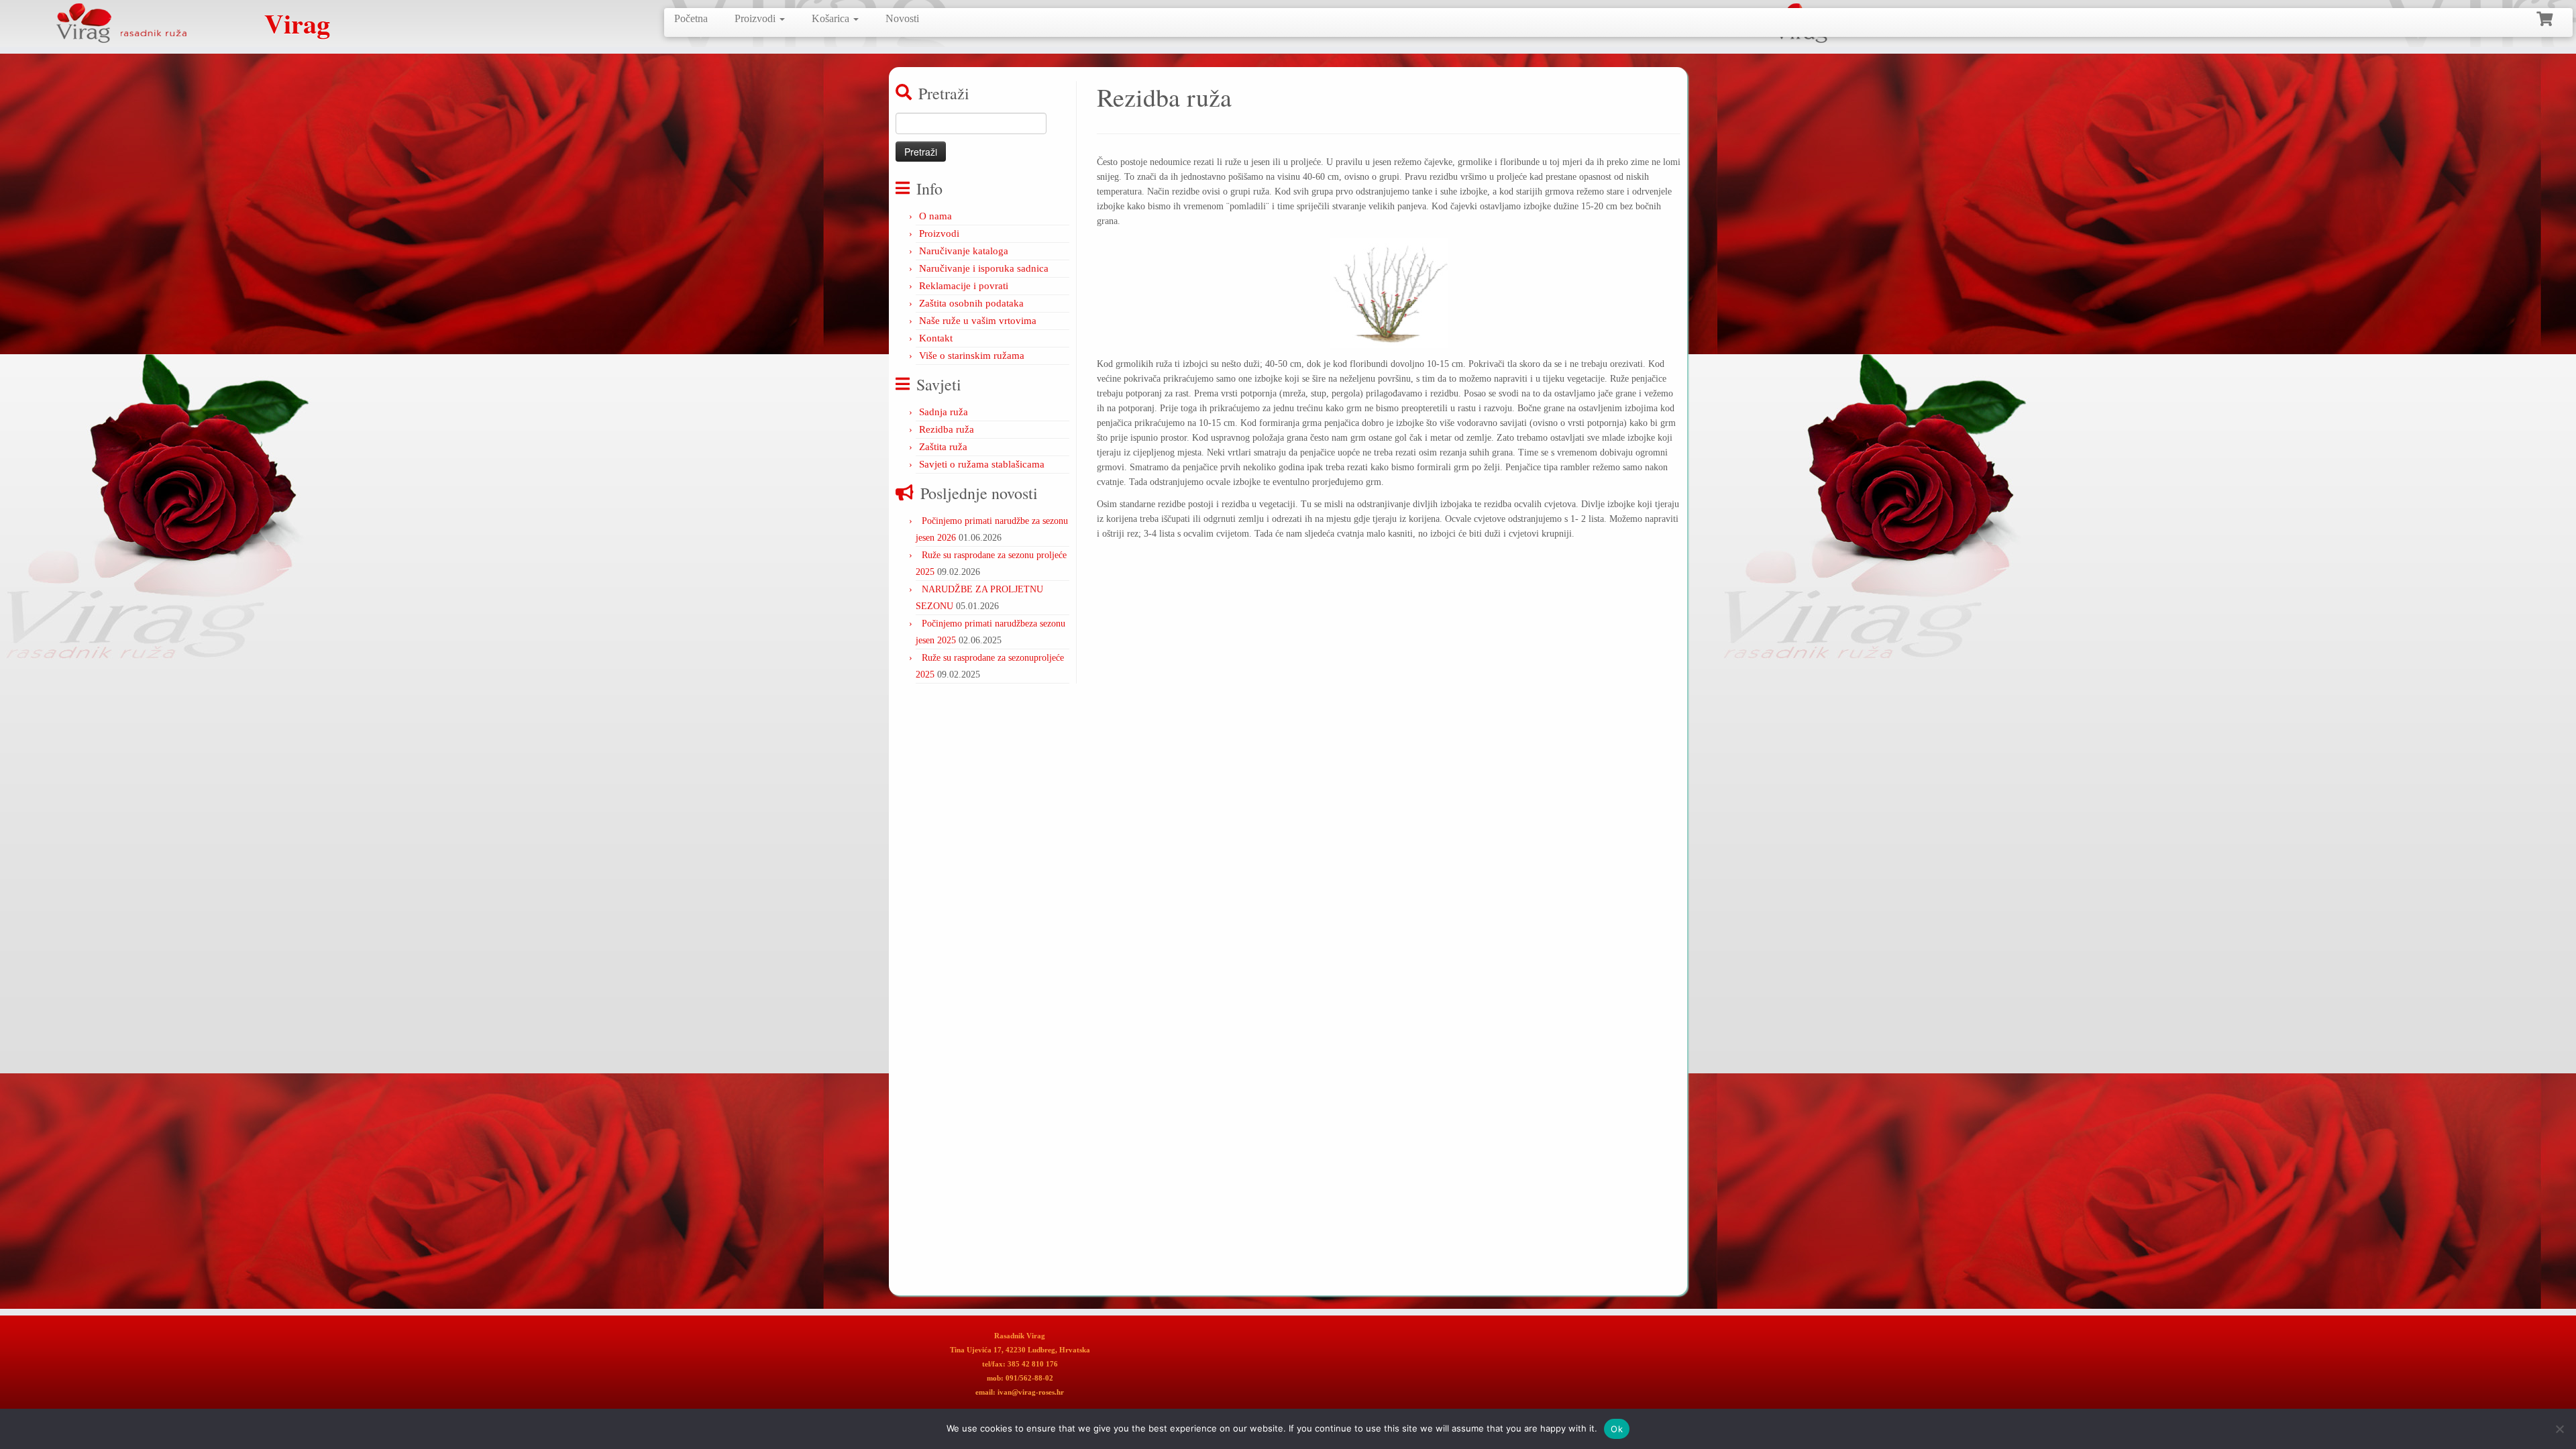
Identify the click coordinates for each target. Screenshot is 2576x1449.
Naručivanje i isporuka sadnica (984, 268)
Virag (297, 23)
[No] (2559, 1429)
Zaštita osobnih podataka (971, 303)
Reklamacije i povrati (964, 286)
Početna (691, 18)
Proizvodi (756, 18)
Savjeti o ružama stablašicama (982, 464)
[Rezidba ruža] (1389, 293)
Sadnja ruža (944, 412)
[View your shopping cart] (2546, 17)
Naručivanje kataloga (964, 251)
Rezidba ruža (947, 429)
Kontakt (936, 338)
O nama (935, 216)
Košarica (832, 18)
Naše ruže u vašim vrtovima (978, 321)
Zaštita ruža (943, 447)
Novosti (902, 18)
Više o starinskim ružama (972, 356)
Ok (1617, 1429)
